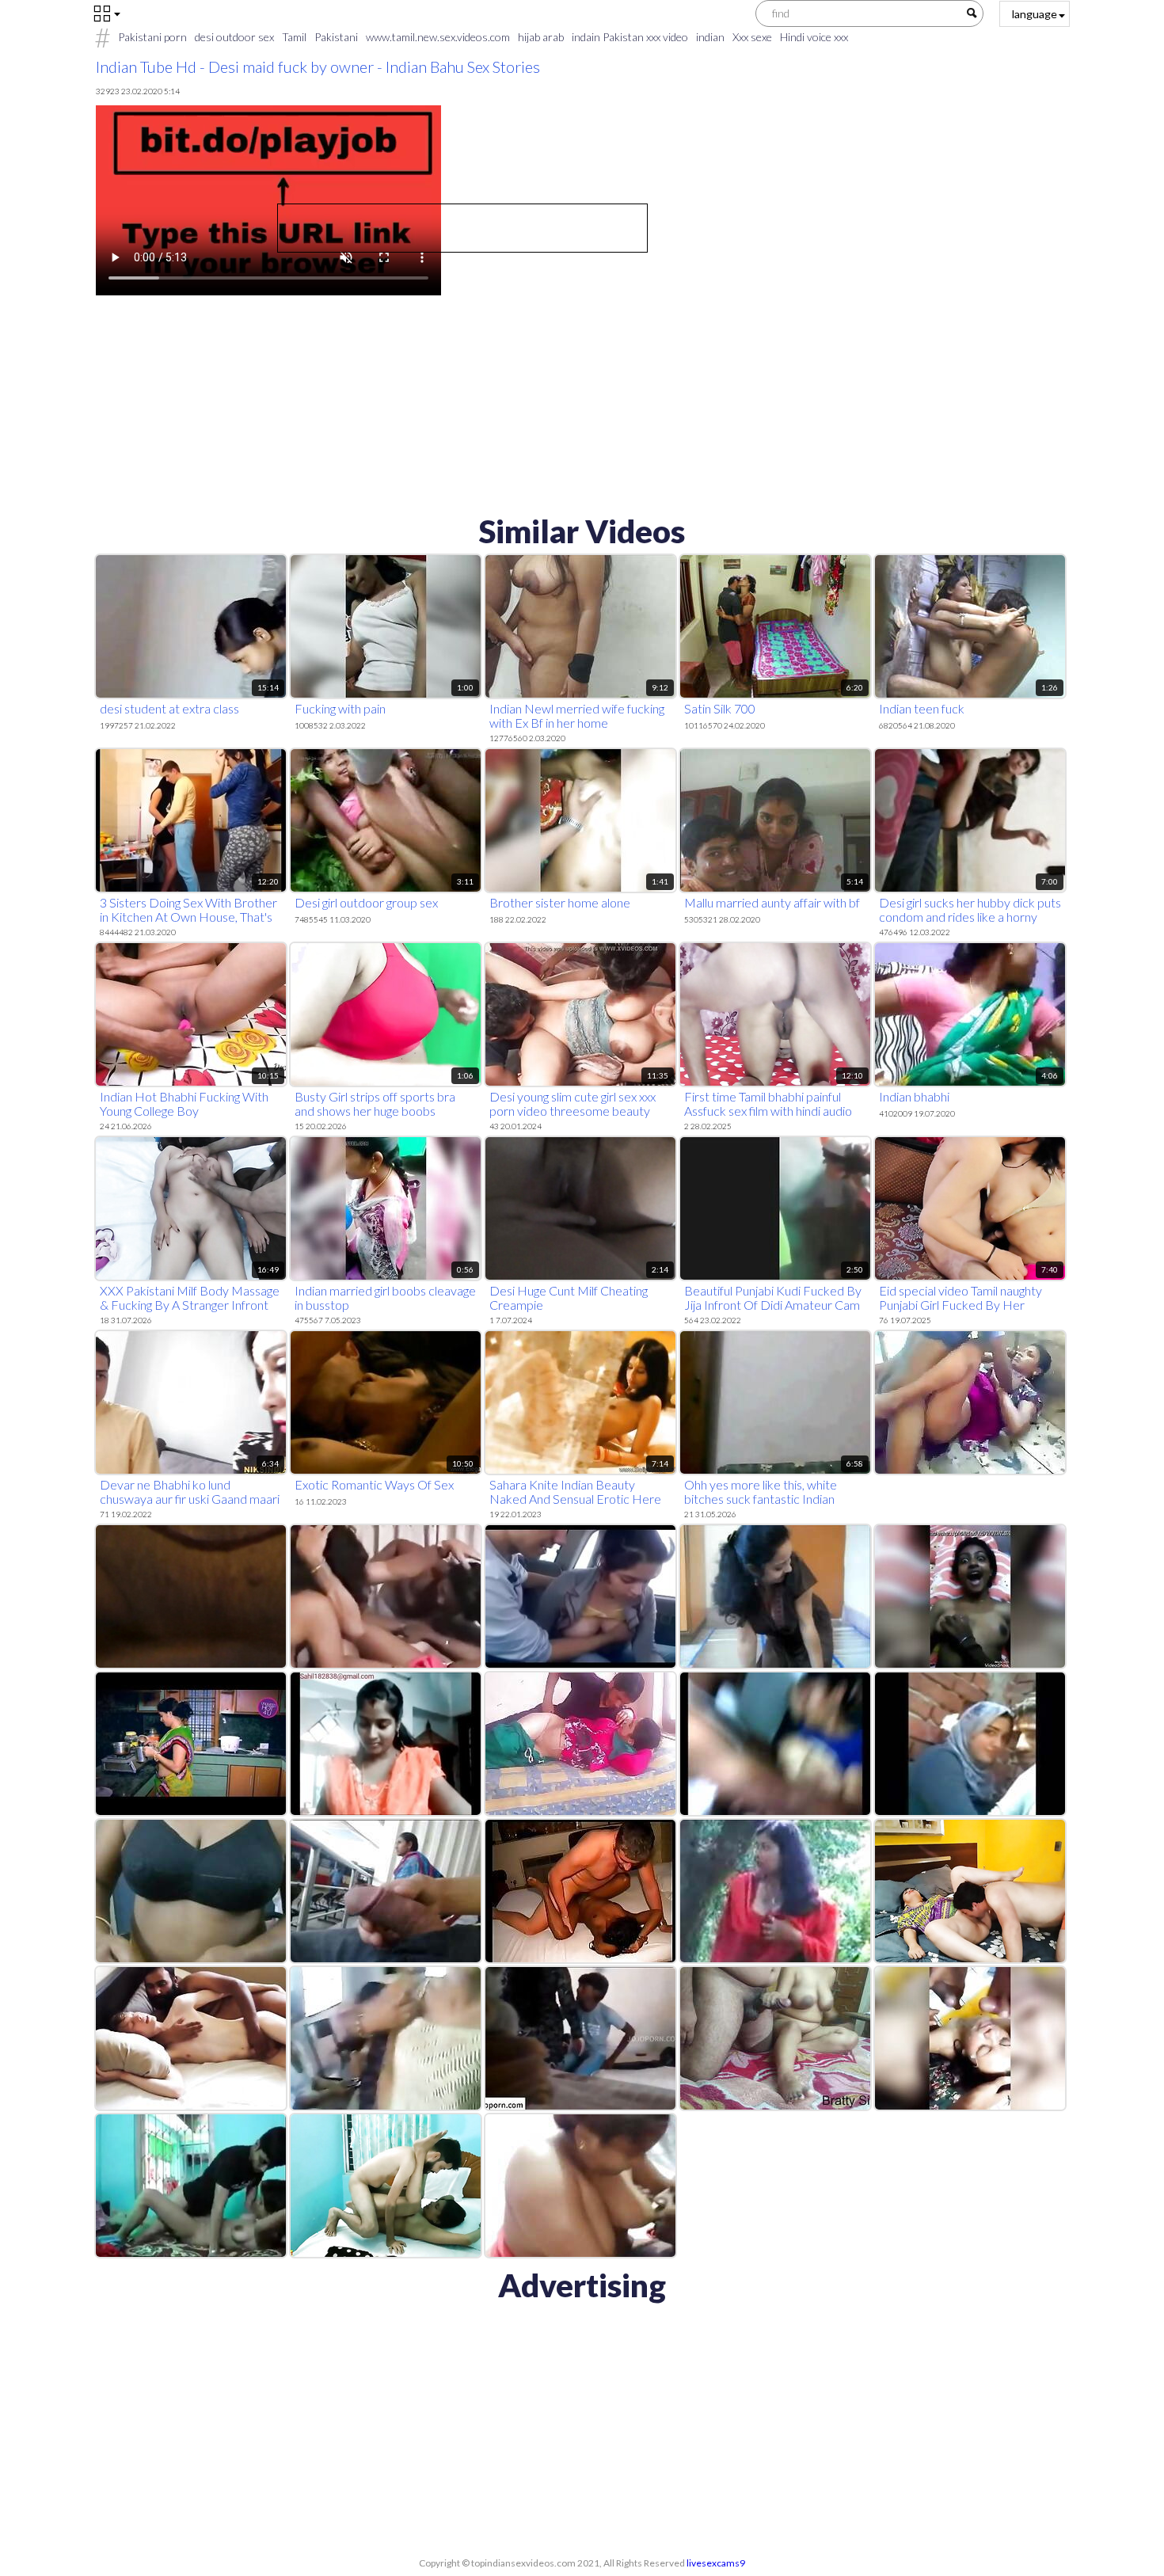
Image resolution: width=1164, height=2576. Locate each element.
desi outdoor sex (234, 37)
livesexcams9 (716, 2563)
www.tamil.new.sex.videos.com (438, 37)
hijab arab (541, 37)
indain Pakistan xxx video (630, 37)
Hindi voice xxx (814, 37)
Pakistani (336, 37)
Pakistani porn (152, 37)
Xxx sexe (752, 37)
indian (710, 37)
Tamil (294, 37)
